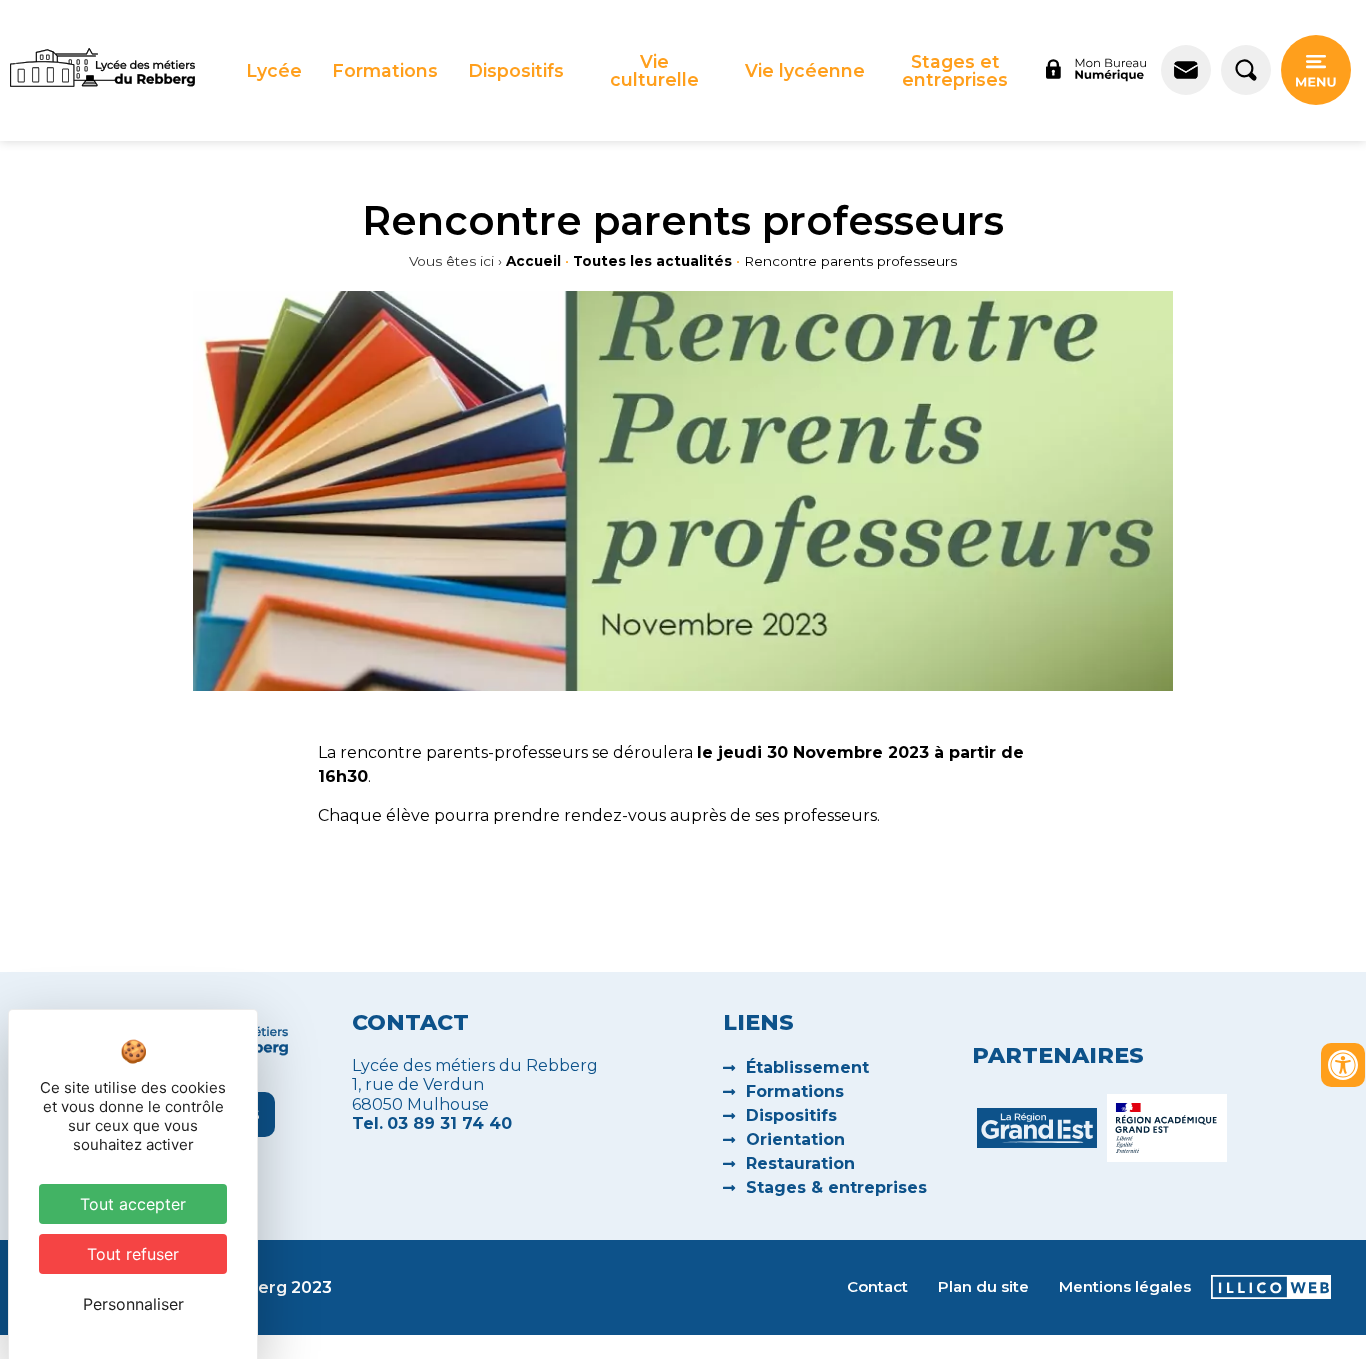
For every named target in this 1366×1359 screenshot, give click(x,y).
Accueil (533, 261)
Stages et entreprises (955, 70)
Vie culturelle (654, 70)
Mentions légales (1125, 1286)
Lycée (274, 70)
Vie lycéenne (805, 70)
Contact (877, 1286)
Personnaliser (133, 1304)
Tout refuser (133, 1254)
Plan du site (983, 1286)
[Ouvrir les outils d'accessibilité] (1343, 1065)
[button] (274, 71)
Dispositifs (516, 70)
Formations (385, 70)
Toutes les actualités (652, 261)
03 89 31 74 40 (449, 1123)
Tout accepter (133, 1204)
